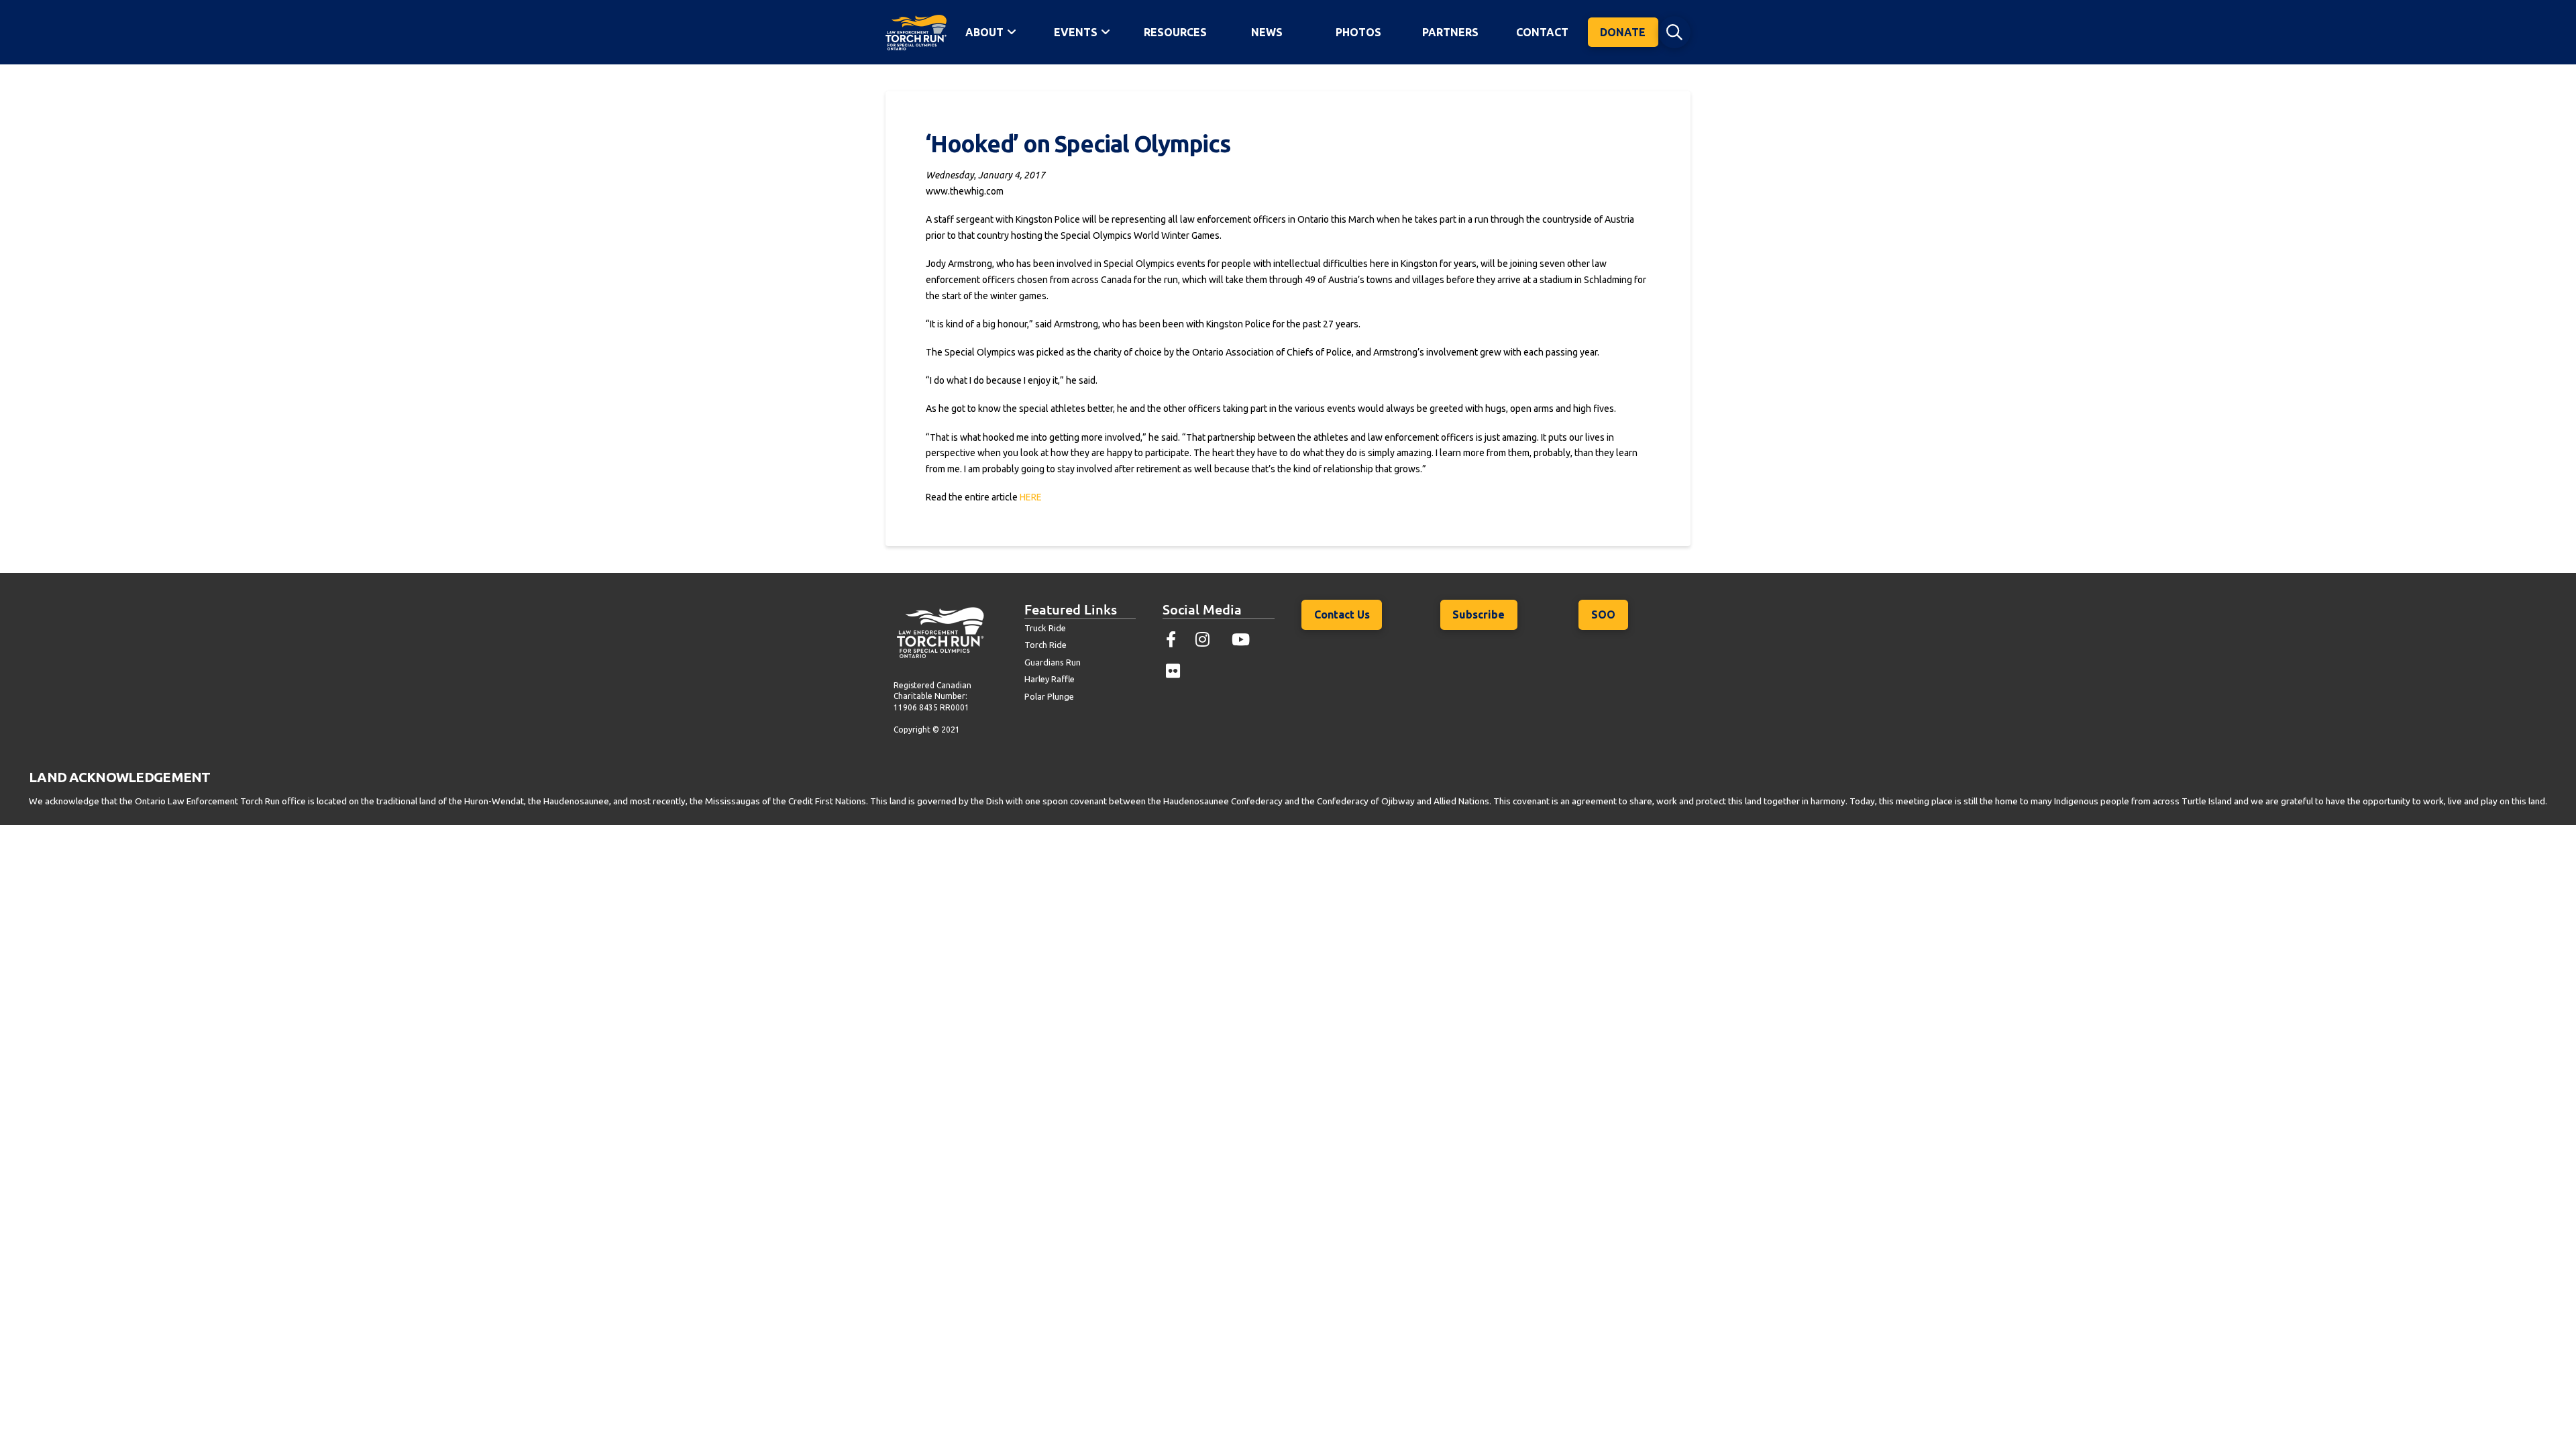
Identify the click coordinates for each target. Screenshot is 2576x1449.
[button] (1674, 32)
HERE (1031, 497)
